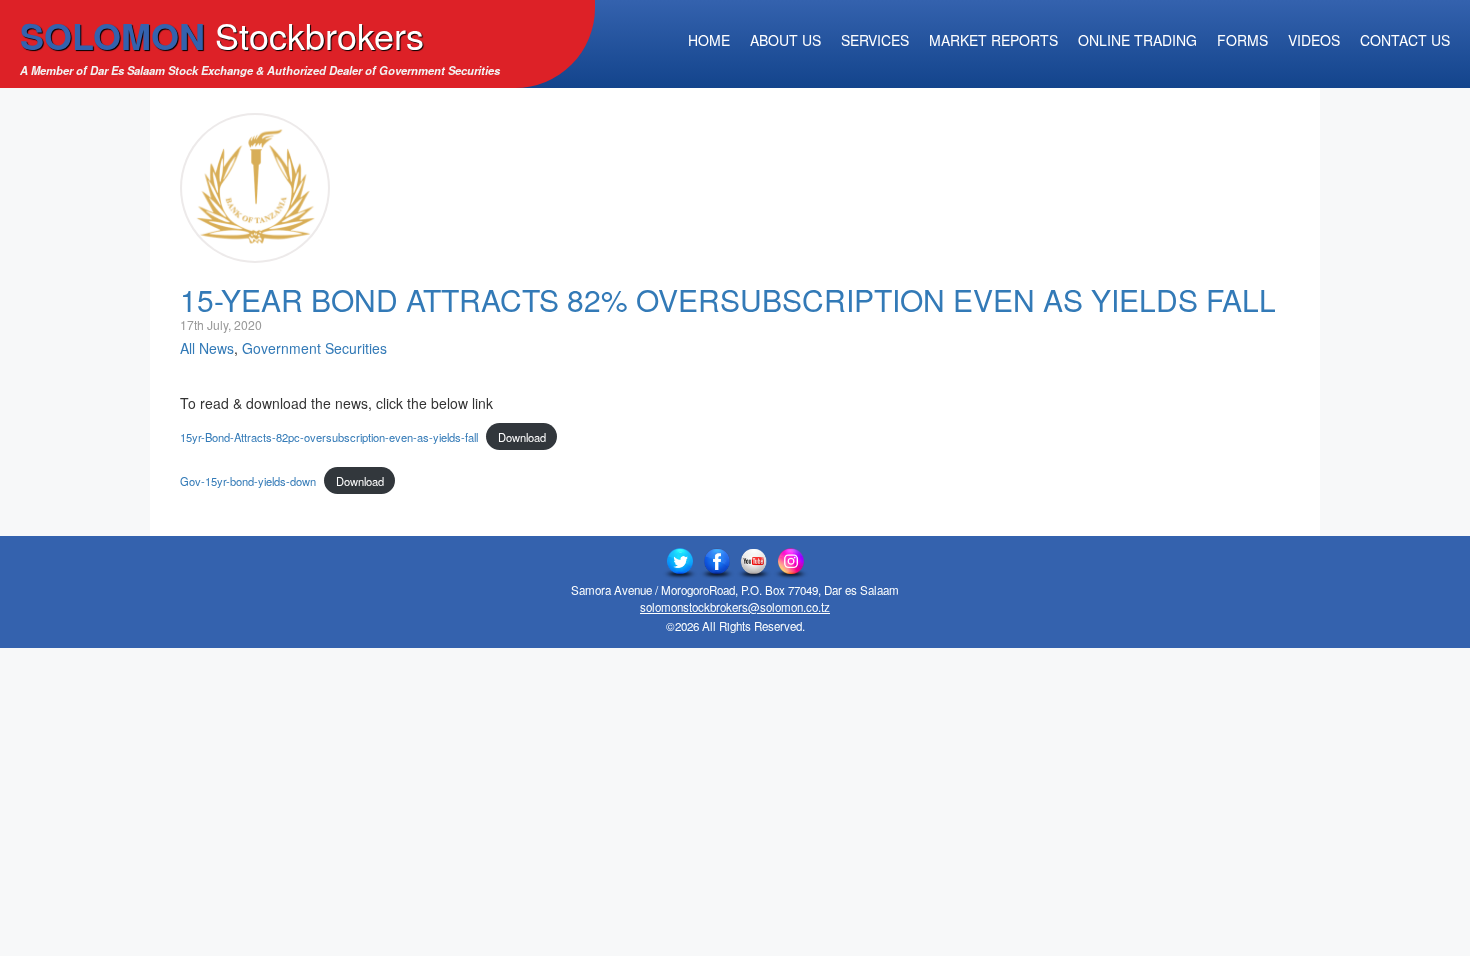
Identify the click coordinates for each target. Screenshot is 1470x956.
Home (709, 40)
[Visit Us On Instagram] (790, 562)
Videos (1314, 40)
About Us (785, 40)
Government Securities (314, 348)
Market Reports (993, 40)
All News (207, 348)
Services (875, 40)
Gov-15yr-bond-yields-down (248, 481)
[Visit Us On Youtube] (753, 562)
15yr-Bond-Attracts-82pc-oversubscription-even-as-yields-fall (329, 437)
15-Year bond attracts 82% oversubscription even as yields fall (728, 299)
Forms (1242, 40)
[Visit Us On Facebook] (716, 562)
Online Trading (1137, 40)
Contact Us (1405, 40)
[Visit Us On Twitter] (679, 562)
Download (522, 437)
